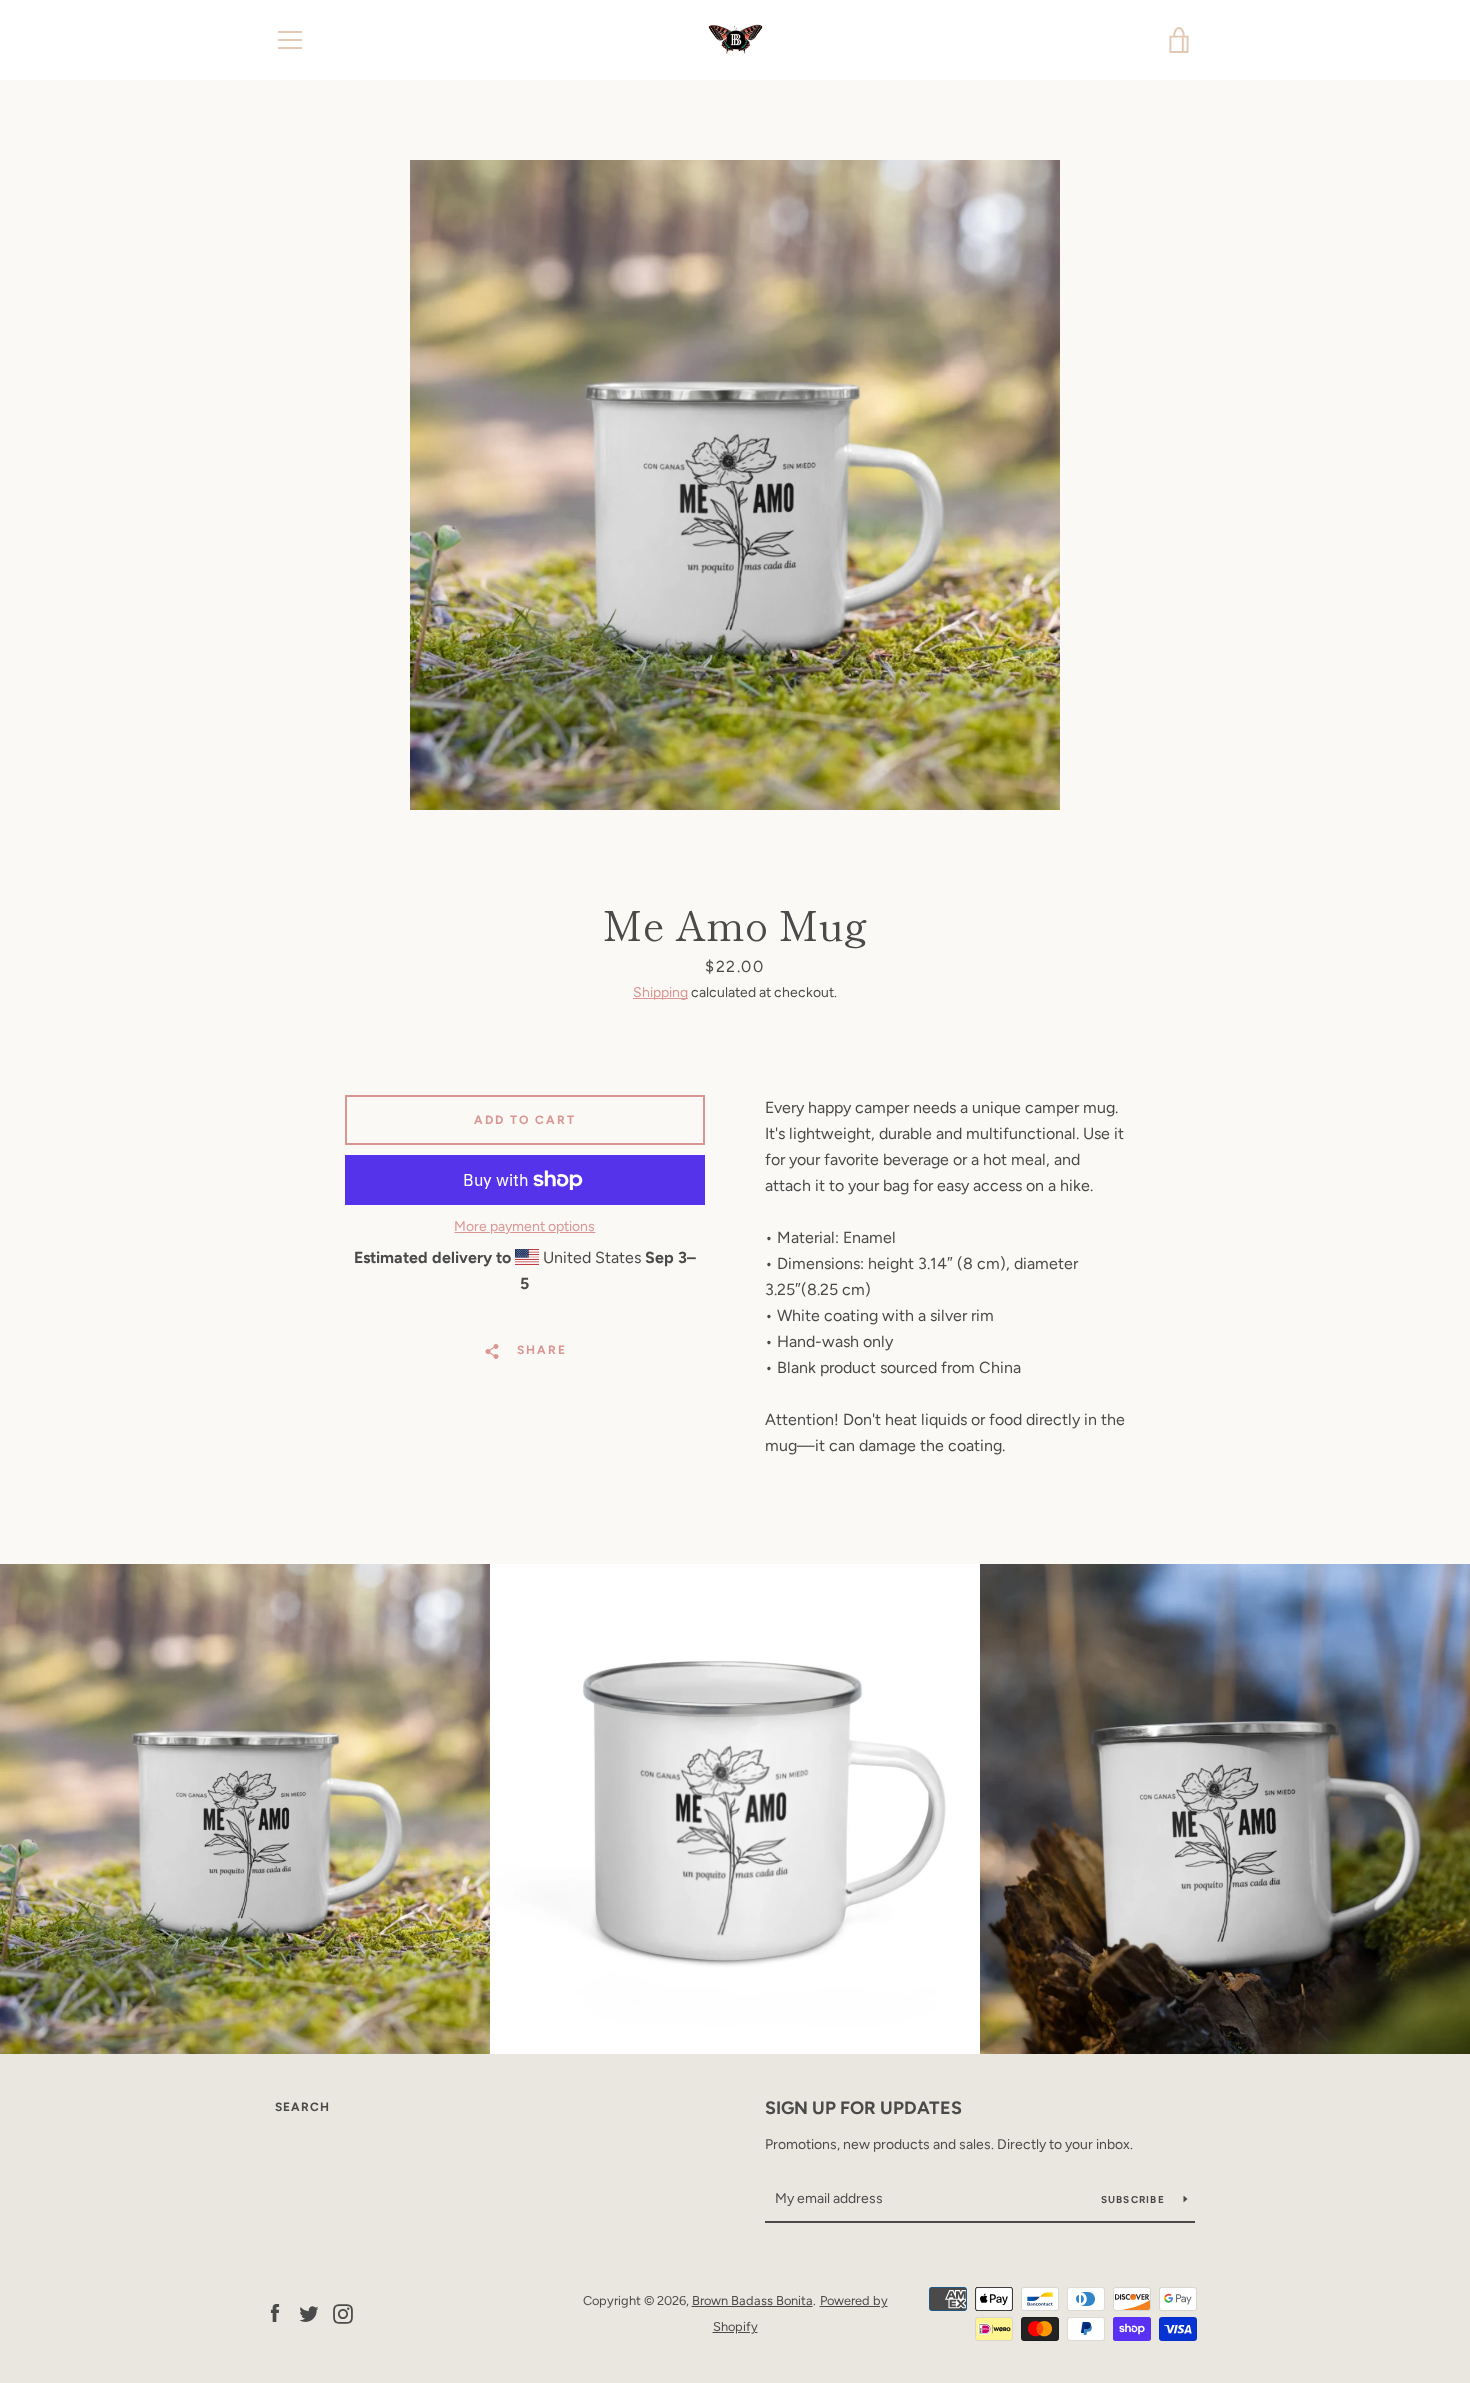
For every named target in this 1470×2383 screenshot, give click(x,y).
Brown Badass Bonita (752, 2300)
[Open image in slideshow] (735, 485)
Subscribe (1135, 2199)
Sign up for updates (863, 2108)
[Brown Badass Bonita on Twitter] (309, 2312)
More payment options (524, 1226)
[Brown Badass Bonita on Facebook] (275, 2312)
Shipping (660, 992)
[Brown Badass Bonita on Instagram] (343, 2312)
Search (302, 2107)
